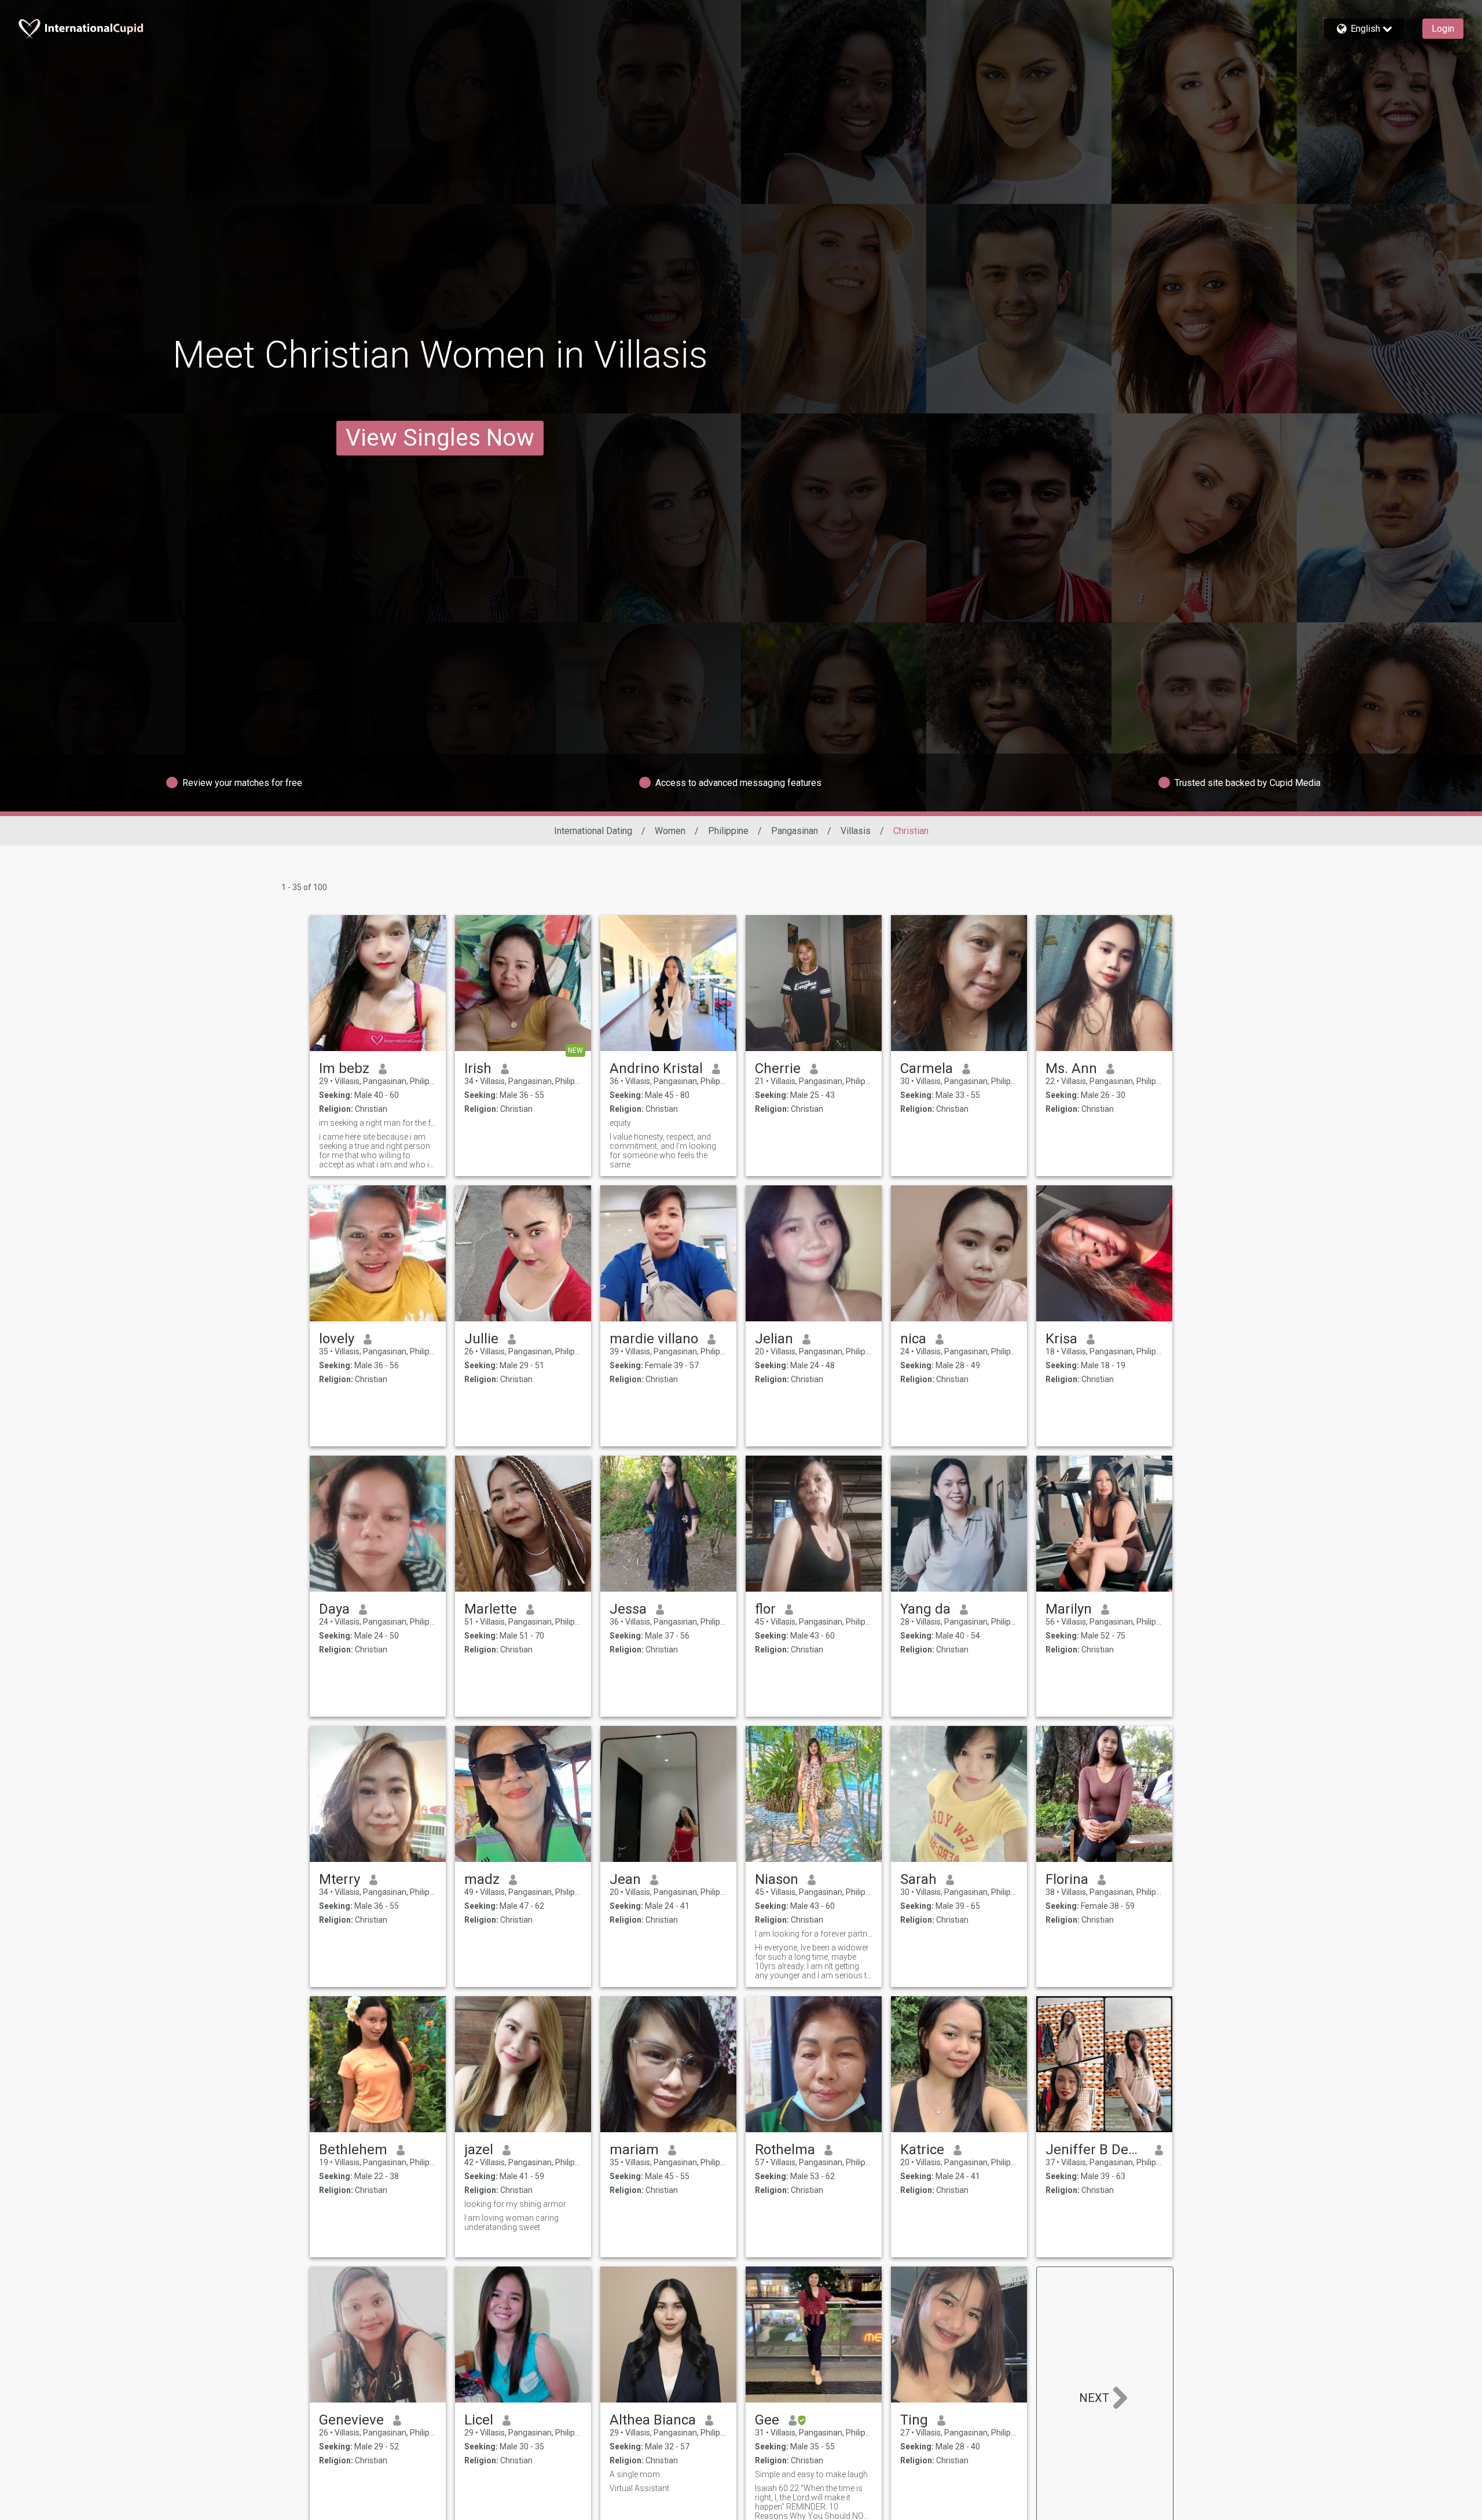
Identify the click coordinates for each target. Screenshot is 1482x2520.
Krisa (1061, 1339)
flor (765, 1609)
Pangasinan (795, 831)
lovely (337, 1339)
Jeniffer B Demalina (1096, 2150)
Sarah (918, 1879)
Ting (914, 2420)
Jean (625, 1879)
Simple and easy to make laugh (811, 2474)
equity (620, 1123)
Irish (478, 1068)
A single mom (635, 2474)
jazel (479, 2150)
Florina (1067, 1879)
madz (482, 1879)
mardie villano (654, 1339)
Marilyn (1069, 1609)
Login (1443, 29)
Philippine (728, 831)
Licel (479, 2420)
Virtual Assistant (639, 2488)
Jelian (774, 1339)
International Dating (593, 831)
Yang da (925, 1609)
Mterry (340, 1879)
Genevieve (351, 2420)
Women (670, 831)
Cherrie (778, 1068)
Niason (777, 1879)
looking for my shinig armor (515, 2204)
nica (913, 1339)
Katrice (922, 2150)
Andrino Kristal (656, 1068)
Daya (334, 1609)
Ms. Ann (1071, 1068)
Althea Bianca (653, 2420)
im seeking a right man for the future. (378, 1123)
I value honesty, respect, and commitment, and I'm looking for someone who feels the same (663, 1151)
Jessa (628, 1609)
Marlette (491, 1609)
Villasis (856, 831)
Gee (767, 2420)
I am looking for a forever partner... (814, 1934)
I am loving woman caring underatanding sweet (511, 2223)
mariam (634, 2150)
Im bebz (344, 1068)
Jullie (481, 1339)
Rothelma (785, 2150)
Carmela (927, 1068)
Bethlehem (353, 2150)
